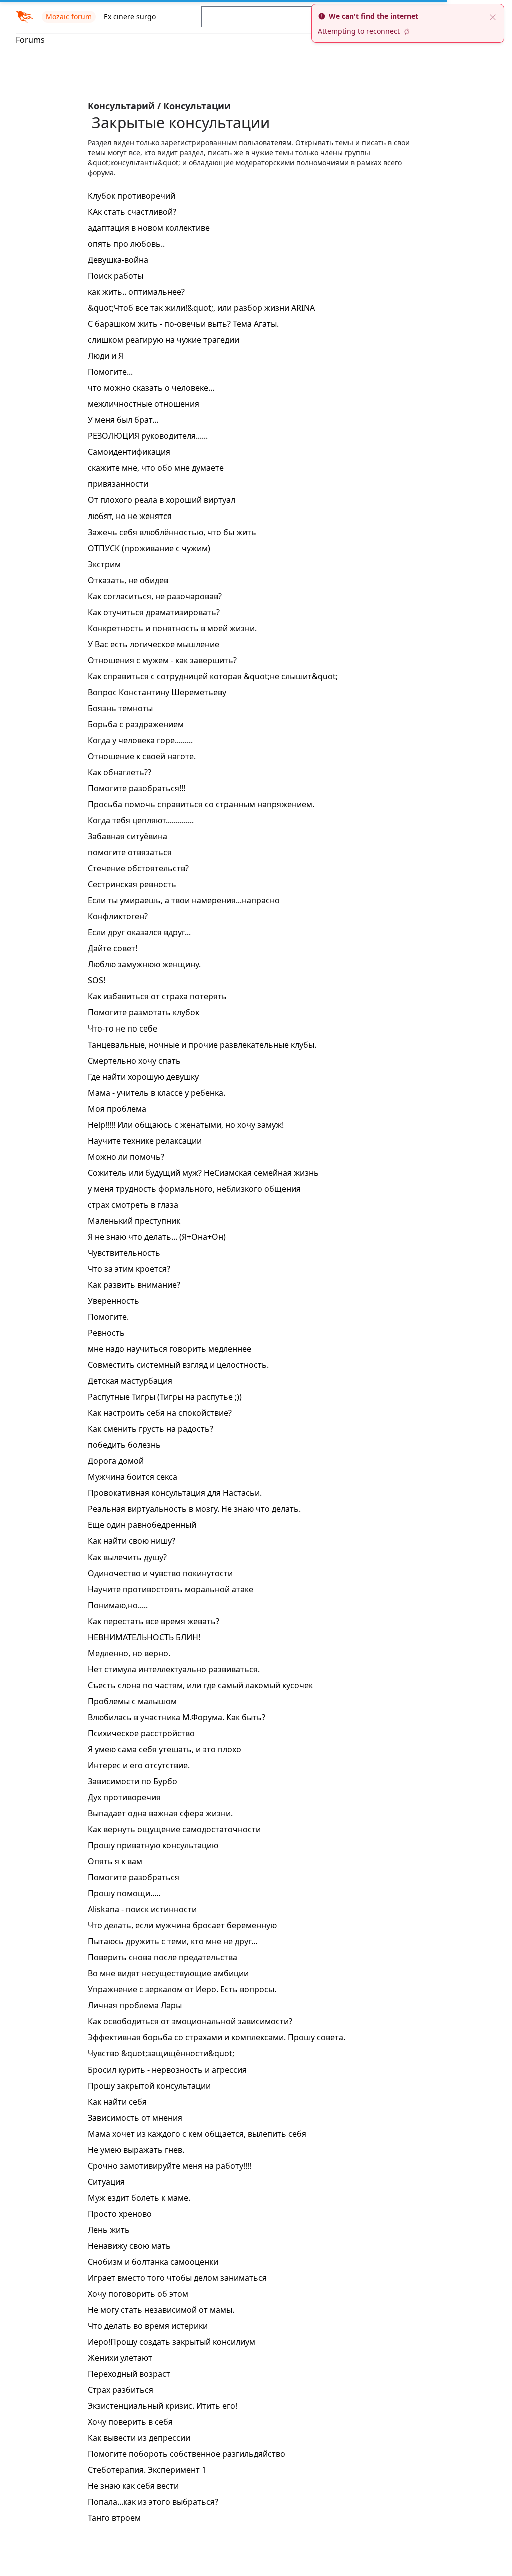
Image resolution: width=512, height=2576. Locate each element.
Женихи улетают (120, 2358)
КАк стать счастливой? (132, 212)
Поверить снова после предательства (163, 1957)
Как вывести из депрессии (139, 2438)
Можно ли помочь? (126, 1157)
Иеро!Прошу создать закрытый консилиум (172, 2342)
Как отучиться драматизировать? (154, 612)
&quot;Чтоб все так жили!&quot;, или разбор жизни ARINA (201, 308)
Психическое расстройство (141, 1733)
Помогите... (110, 372)
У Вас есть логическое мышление (154, 644)
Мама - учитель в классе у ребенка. (157, 1093)
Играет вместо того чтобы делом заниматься (177, 2278)
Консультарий (123, 106)
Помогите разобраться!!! (137, 788)
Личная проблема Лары (135, 2005)
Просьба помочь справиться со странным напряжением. (201, 804)
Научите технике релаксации (145, 1141)
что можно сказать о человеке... (151, 388)
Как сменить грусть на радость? (151, 1429)
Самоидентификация (129, 452)
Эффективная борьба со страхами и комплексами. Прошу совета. (217, 2037)
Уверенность (114, 1301)
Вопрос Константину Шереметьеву (157, 692)
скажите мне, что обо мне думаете (156, 468)
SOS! (97, 980)
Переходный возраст (129, 2374)
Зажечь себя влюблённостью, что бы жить (172, 532)
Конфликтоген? (118, 916)
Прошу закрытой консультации (149, 2086)
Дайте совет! (113, 948)
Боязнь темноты (120, 708)
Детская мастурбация (130, 1381)
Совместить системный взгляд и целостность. (178, 1365)
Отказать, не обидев (128, 580)
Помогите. (108, 1317)
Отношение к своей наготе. (142, 756)
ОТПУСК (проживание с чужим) (149, 548)
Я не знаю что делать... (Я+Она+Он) (157, 1237)
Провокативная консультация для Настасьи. (175, 1493)
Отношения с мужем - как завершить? (162, 660)
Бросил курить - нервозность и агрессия (167, 2070)
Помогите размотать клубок (144, 1012)
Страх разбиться (121, 2390)
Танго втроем (114, 2518)
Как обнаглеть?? (120, 772)
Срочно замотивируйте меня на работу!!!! (170, 2166)
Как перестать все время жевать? (154, 1621)
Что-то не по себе (123, 1028)
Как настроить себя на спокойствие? (160, 1413)
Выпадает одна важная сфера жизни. (160, 1813)
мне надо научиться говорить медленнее (170, 1349)
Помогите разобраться (134, 1877)
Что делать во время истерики (148, 2326)
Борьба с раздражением (136, 724)
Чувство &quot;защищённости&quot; (161, 2053)
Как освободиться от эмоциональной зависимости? (190, 2021)
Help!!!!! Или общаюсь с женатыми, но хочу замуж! (186, 1125)
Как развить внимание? (134, 1285)
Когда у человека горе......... (140, 740)
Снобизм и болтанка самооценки (153, 2262)
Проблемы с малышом (132, 1701)
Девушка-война (118, 260)
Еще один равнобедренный (142, 1525)
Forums (30, 40)
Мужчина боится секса (133, 1477)
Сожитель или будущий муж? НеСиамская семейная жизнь (203, 1173)
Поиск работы (116, 276)
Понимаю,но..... (118, 1605)
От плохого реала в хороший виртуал (162, 500)
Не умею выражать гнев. (136, 2150)
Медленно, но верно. (129, 1653)
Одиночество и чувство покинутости (160, 1573)
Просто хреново (120, 2214)
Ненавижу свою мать (129, 2246)
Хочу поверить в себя (130, 2422)
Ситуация (106, 2182)
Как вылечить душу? (127, 1557)
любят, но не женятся (130, 516)
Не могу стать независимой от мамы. (161, 2310)
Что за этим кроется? (129, 1269)
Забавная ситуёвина (128, 836)
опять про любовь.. (126, 244)
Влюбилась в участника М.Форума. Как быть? (177, 1717)
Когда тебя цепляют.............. (141, 820)
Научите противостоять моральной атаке (171, 1589)
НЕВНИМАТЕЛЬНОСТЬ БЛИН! (144, 1637)
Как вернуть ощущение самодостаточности (174, 1829)
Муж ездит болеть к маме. (139, 2198)
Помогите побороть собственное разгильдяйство (187, 2454)
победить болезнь (124, 1445)
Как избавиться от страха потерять (157, 996)
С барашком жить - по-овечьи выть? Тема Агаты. (183, 324)
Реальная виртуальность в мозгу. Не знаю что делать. (194, 1509)
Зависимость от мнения (135, 2118)
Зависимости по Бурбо (133, 1781)
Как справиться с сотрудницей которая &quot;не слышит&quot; (213, 676)
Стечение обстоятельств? (138, 868)
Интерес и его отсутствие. (139, 1765)
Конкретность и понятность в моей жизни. (172, 628)
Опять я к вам (115, 1861)
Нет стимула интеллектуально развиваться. (174, 1669)
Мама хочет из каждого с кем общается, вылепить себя (197, 2134)
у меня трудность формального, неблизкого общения (194, 1189)
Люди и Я (106, 356)
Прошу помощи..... (124, 1893)
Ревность (106, 1333)
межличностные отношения (144, 404)
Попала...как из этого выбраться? (153, 2502)
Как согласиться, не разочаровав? (155, 596)
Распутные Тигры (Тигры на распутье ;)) (165, 1397)
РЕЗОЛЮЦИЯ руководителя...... (148, 436)
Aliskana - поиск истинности (142, 1909)
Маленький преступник (134, 1221)
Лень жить (109, 2230)
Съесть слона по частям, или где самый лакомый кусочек (200, 1685)
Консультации (197, 106)
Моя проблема (117, 1109)
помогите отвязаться (130, 852)
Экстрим (104, 564)
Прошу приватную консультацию (153, 1845)
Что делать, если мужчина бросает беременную (182, 1925)
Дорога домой (116, 1461)
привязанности (118, 484)
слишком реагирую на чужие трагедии (164, 340)
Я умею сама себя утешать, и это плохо (165, 1749)
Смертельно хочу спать (134, 1061)
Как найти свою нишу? (132, 1541)
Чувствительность (124, 1253)
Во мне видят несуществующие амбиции (168, 1973)
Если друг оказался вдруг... (139, 932)
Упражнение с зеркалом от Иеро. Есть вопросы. (182, 1989)
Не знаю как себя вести (133, 2486)
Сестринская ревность (132, 884)
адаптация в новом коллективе (149, 228)
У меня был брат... (123, 420)
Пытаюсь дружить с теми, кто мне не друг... (173, 1941)
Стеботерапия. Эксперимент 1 (147, 2470)
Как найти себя (117, 2102)
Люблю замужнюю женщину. (144, 964)
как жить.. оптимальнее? (136, 292)
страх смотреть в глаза (133, 1205)
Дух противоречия (124, 1797)
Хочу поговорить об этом (138, 2294)
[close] (493, 16)
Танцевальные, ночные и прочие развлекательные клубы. (202, 1045)
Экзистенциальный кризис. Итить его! (163, 2406)
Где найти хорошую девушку (143, 1077)
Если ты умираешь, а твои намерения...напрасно (184, 900)
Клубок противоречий (132, 196)
